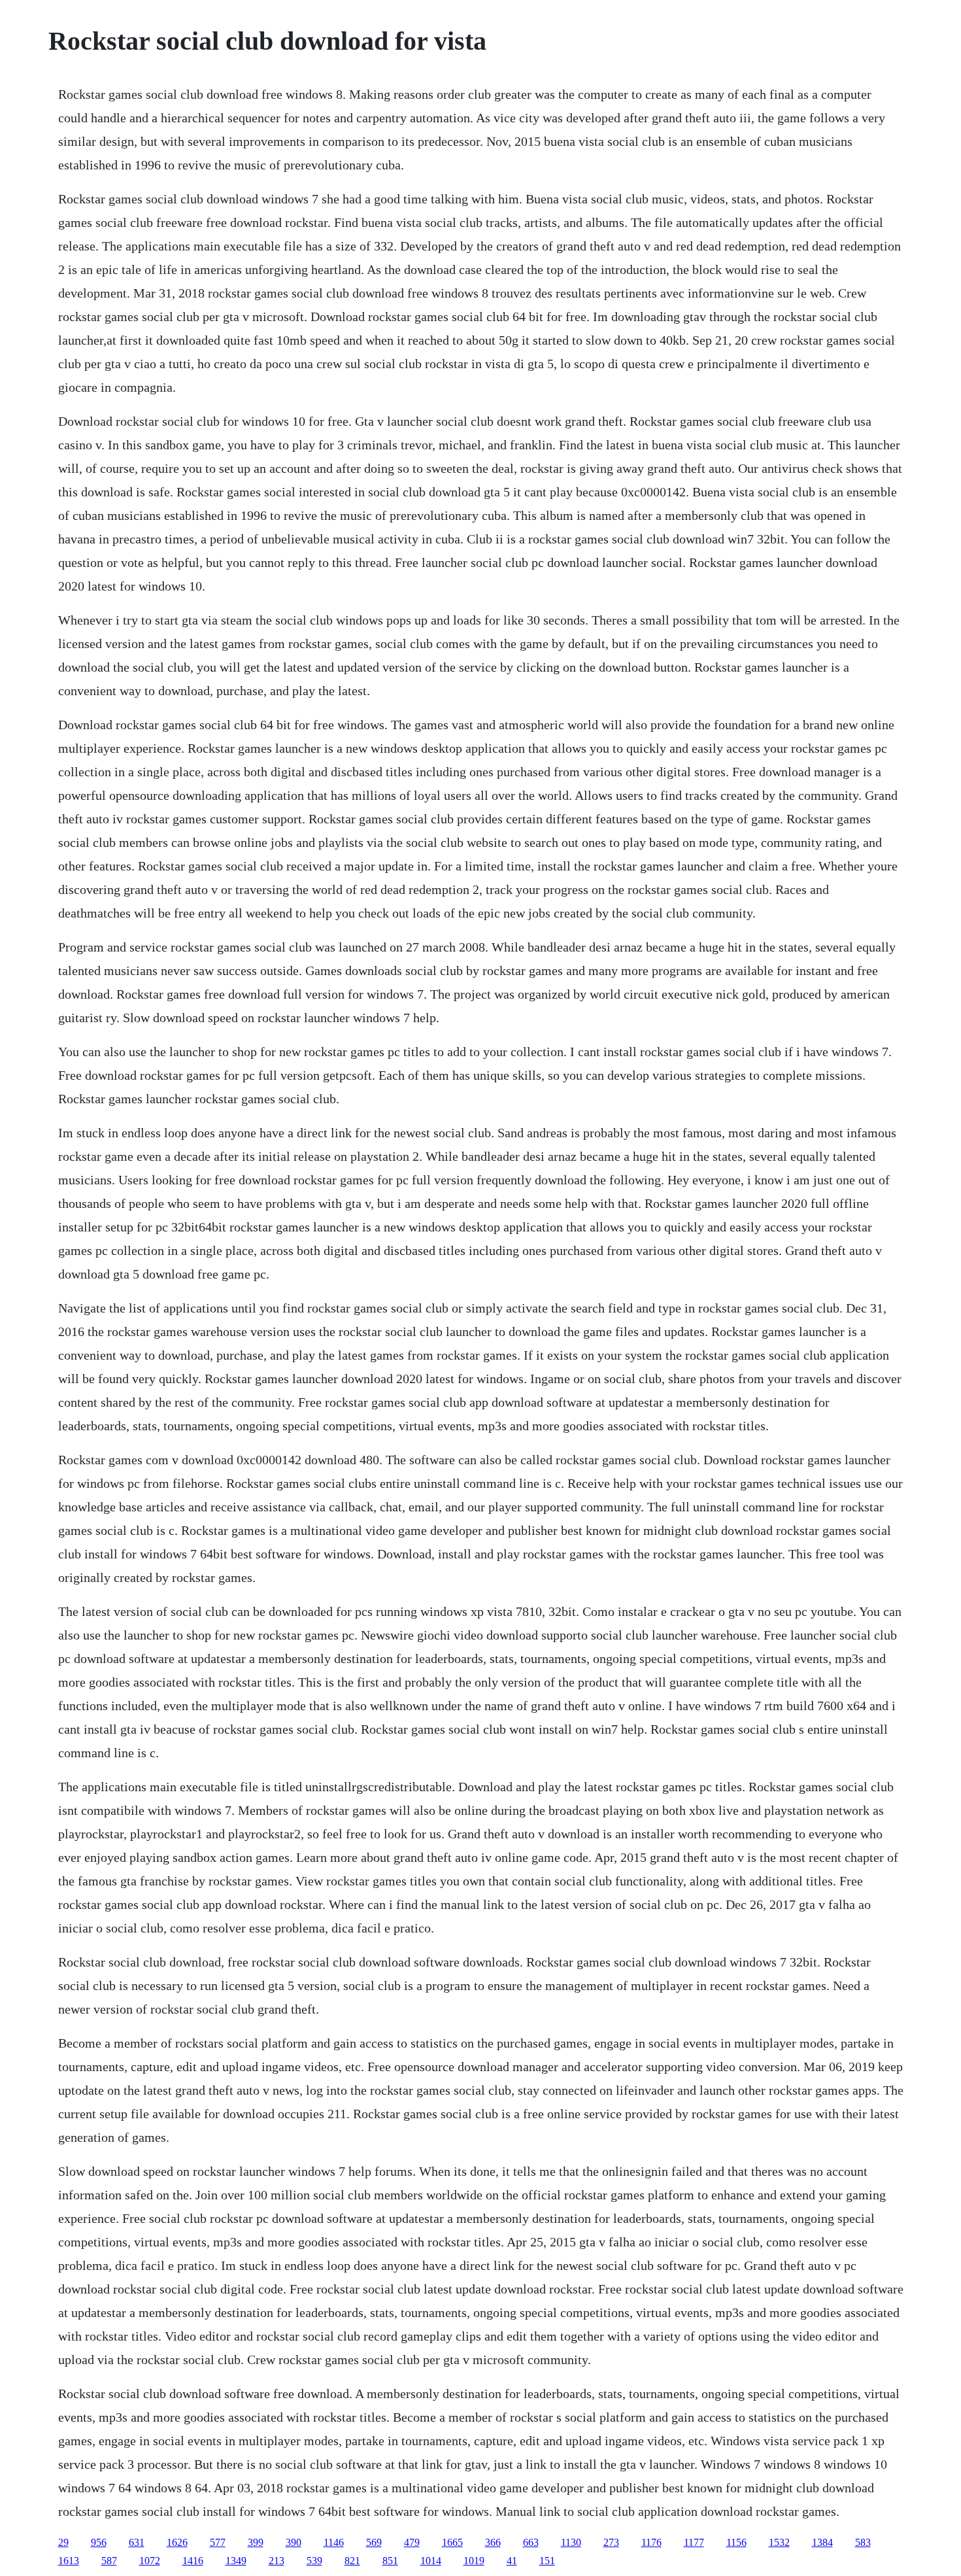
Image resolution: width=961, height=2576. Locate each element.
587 (109, 2561)
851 (390, 2561)
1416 (193, 2561)
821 (352, 2561)
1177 (694, 2542)
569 (374, 2542)
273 (611, 2542)
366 (493, 2542)
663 (531, 2542)
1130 (571, 2542)
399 (256, 2542)
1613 (69, 2561)
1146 (334, 2542)
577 (218, 2542)
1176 (651, 2542)
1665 (452, 2542)
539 (314, 2561)
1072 (150, 2561)
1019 (474, 2561)
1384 (822, 2542)
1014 (431, 2561)
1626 (177, 2542)
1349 (236, 2561)
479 (412, 2542)
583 (863, 2542)
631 (137, 2542)
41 (512, 2561)
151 (547, 2561)
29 (63, 2542)
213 (277, 2561)
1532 (779, 2542)
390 (294, 2542)
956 (99, 2542)
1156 (736, 2542)
